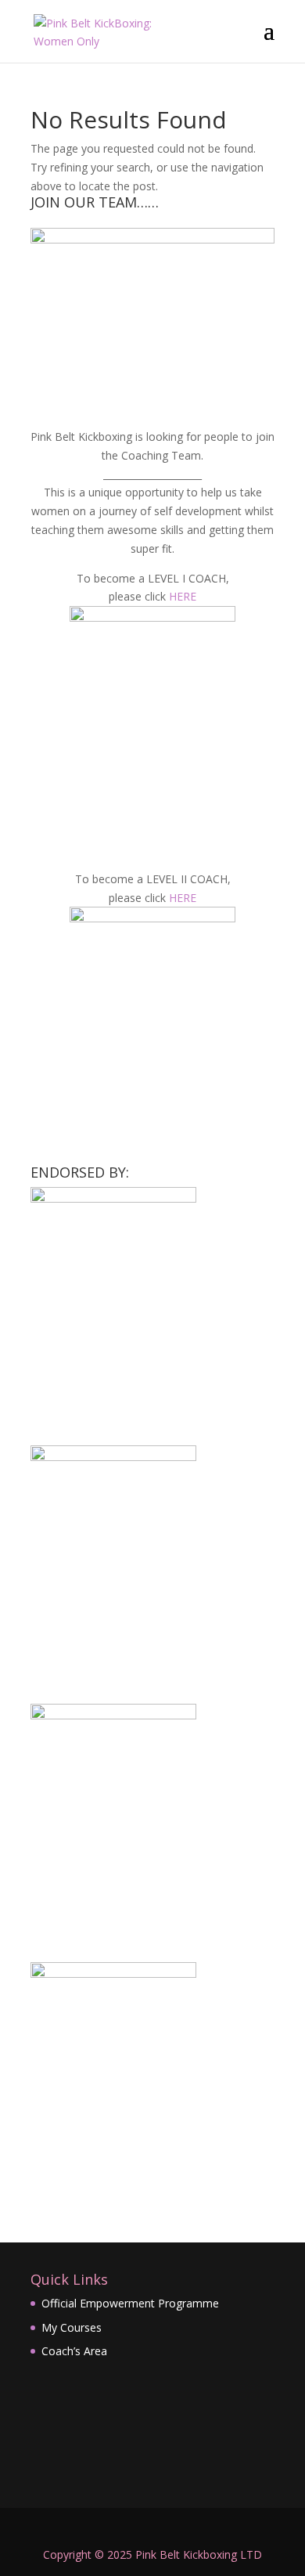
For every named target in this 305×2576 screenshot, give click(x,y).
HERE (183, 596)
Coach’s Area (74, 2351)
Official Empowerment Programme (130, 2303)
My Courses (72, 2327)
